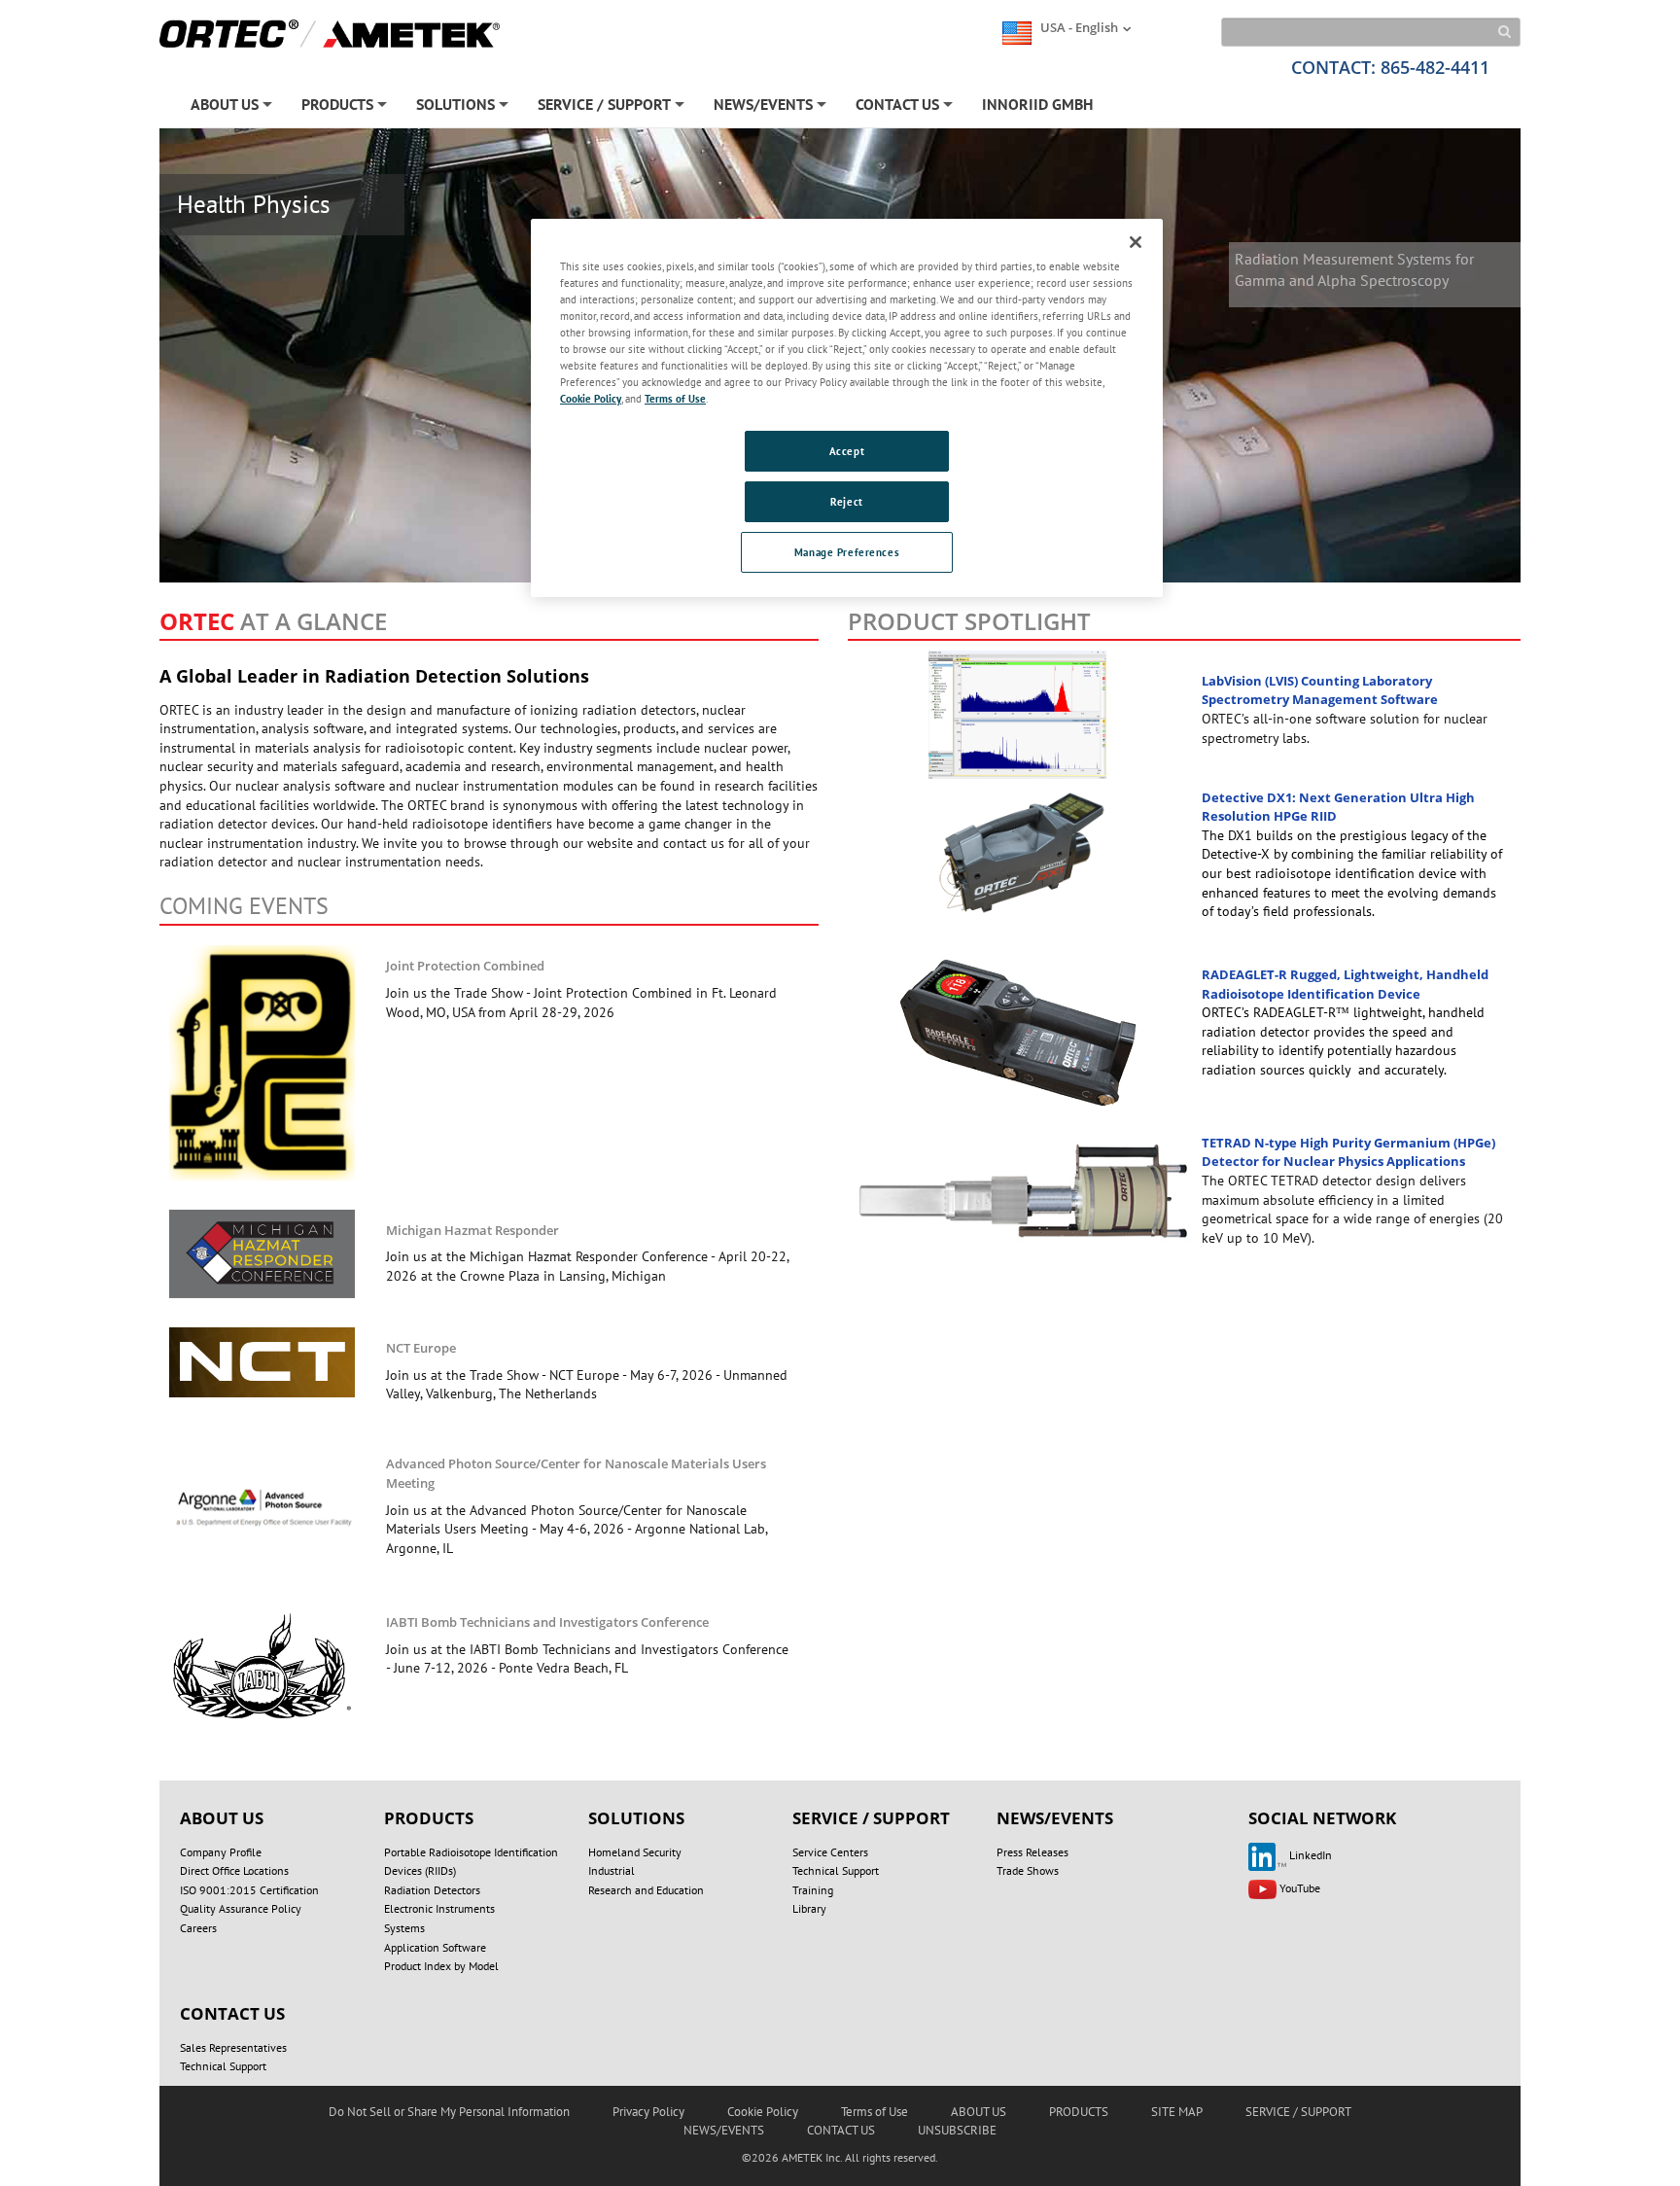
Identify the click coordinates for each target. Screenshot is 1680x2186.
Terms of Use (675, 398)
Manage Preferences (847, 552)
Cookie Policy (591, 398)
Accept (847, 451)
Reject (846, 501)
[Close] (1136, 242)
